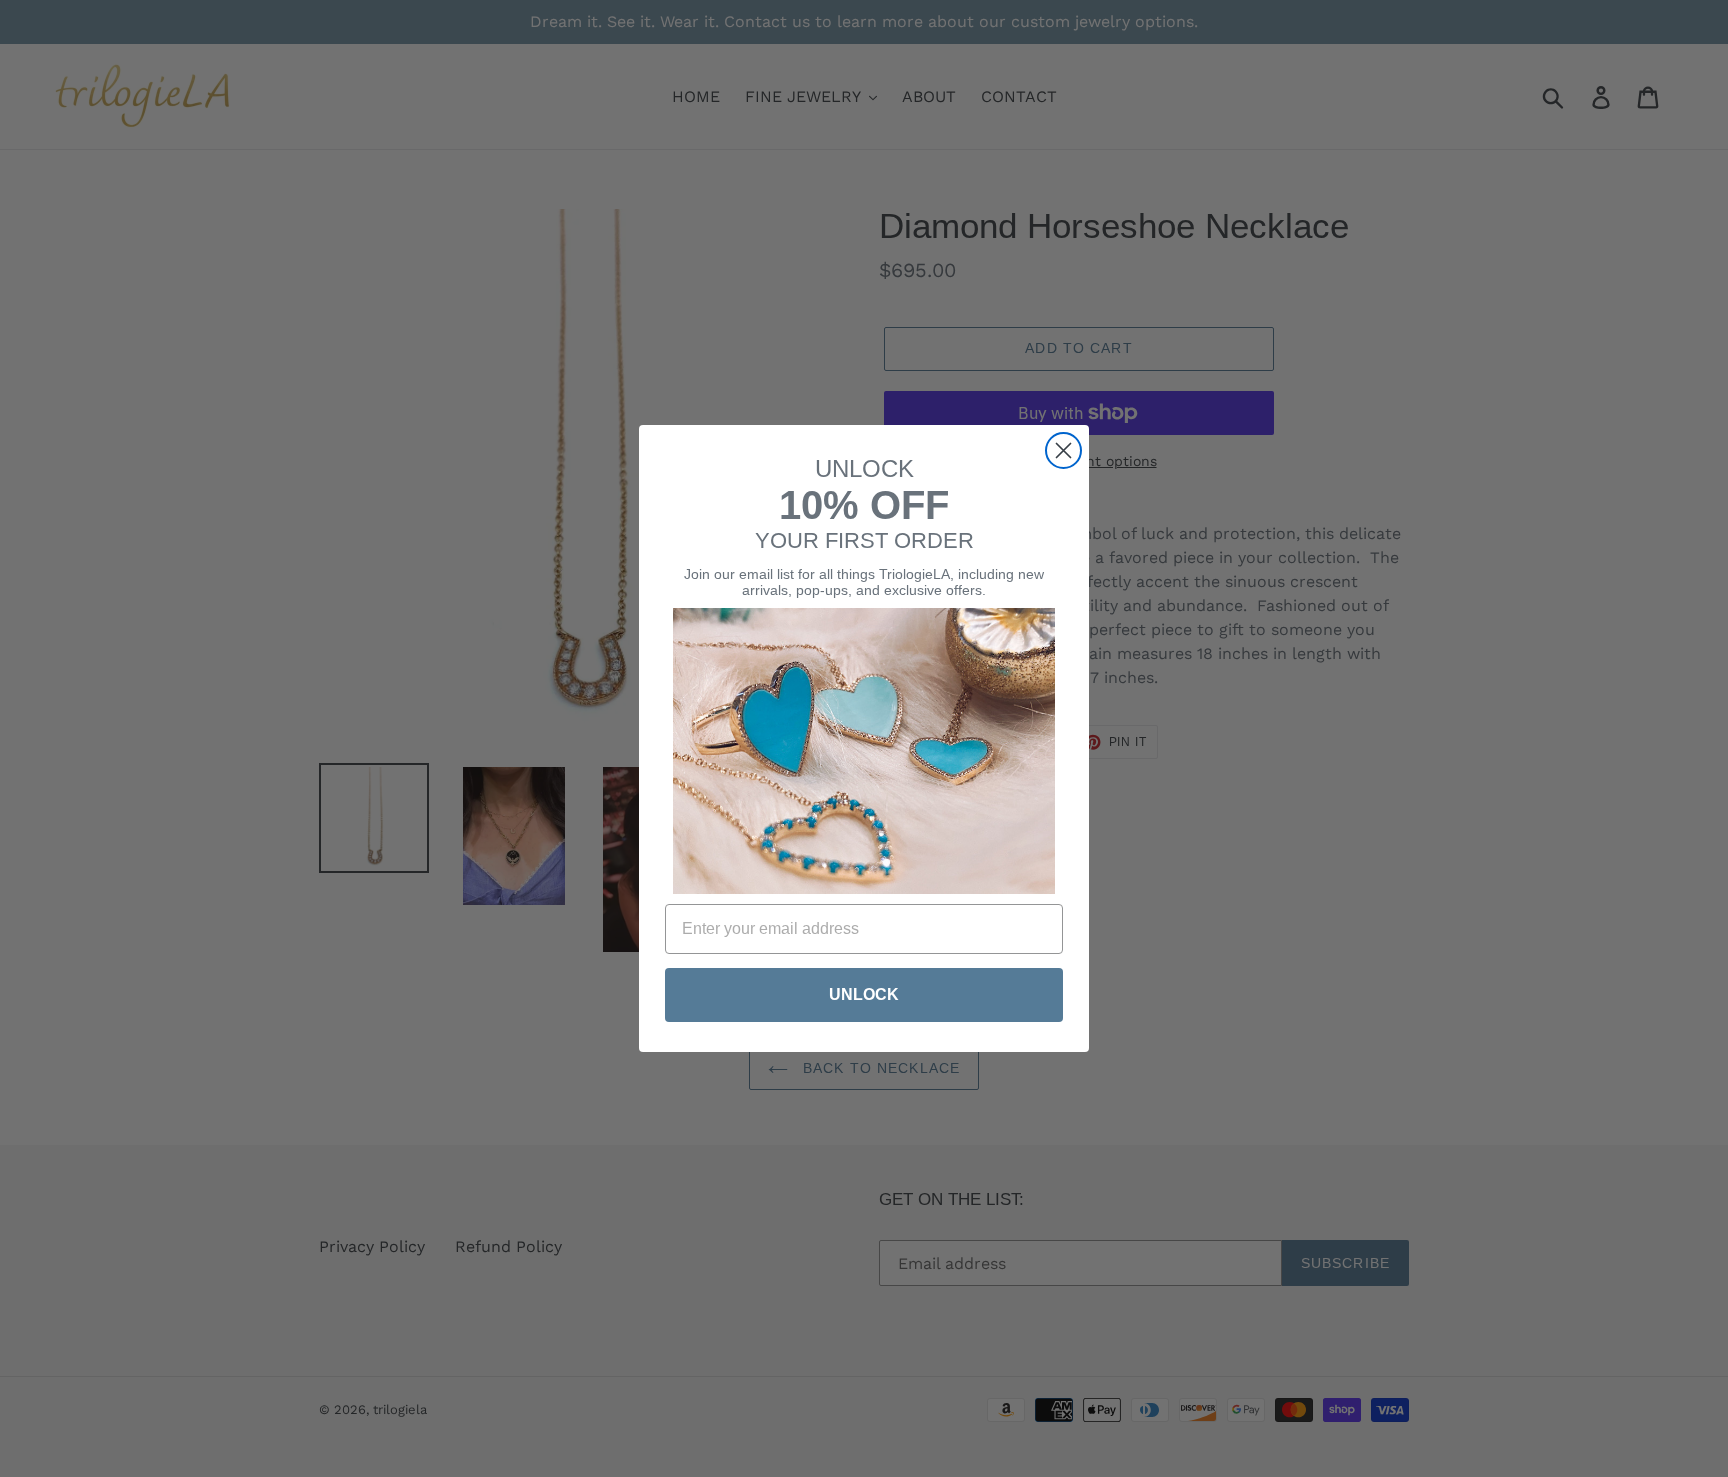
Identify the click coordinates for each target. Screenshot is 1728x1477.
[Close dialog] (1063, 450)
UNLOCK (864, 994)
